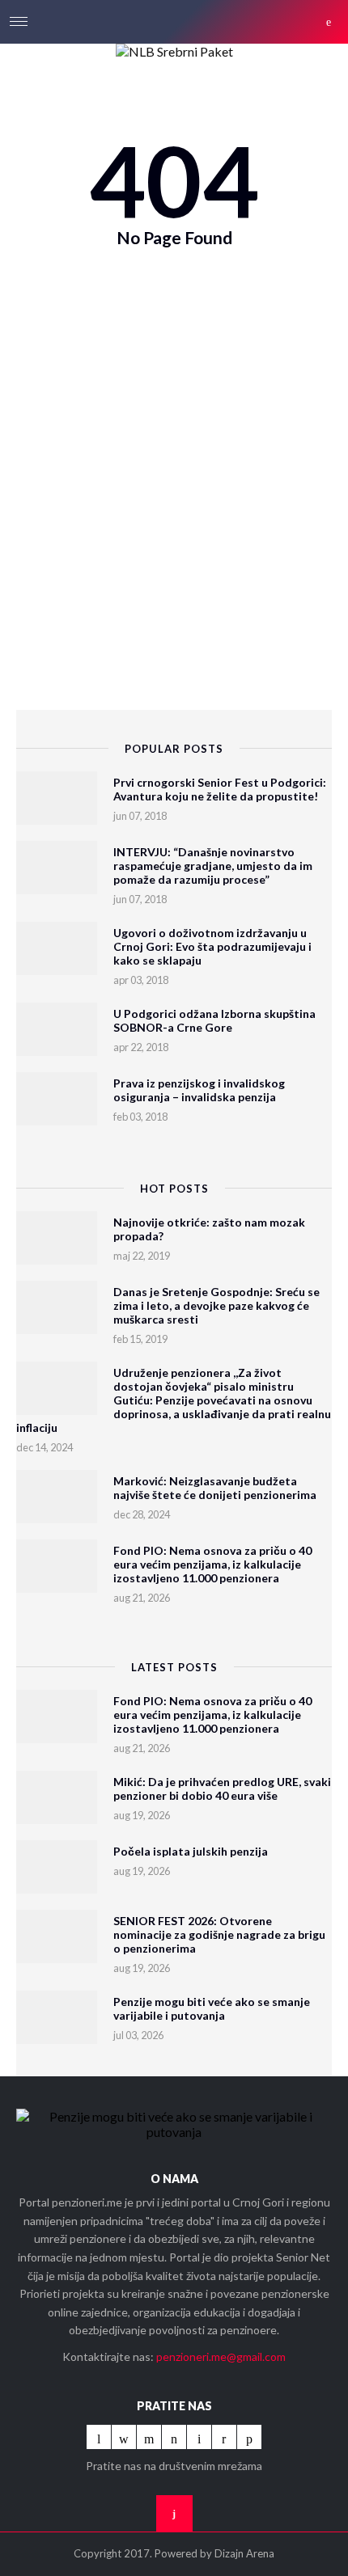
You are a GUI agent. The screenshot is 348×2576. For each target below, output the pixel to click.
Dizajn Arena (244, 2553)
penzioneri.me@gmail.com (221, 2356)
